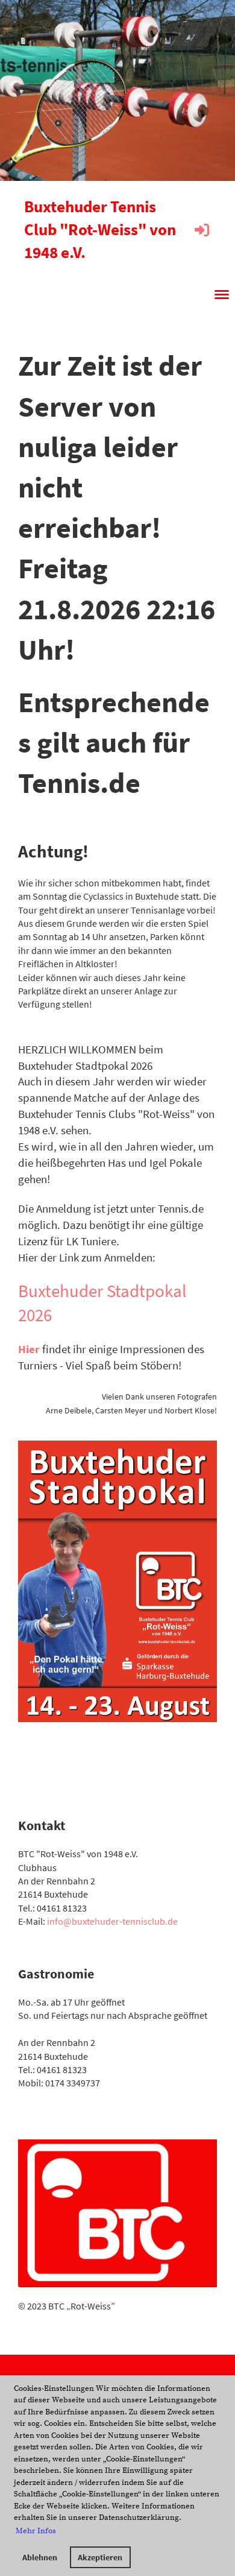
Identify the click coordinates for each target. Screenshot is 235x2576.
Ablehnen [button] (40, 2557)
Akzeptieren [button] (100, 2557)
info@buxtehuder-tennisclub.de (112, 1921)
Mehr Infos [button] (36, 2531)
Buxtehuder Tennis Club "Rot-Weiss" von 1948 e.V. (100, 229)
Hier (30, 1349)
